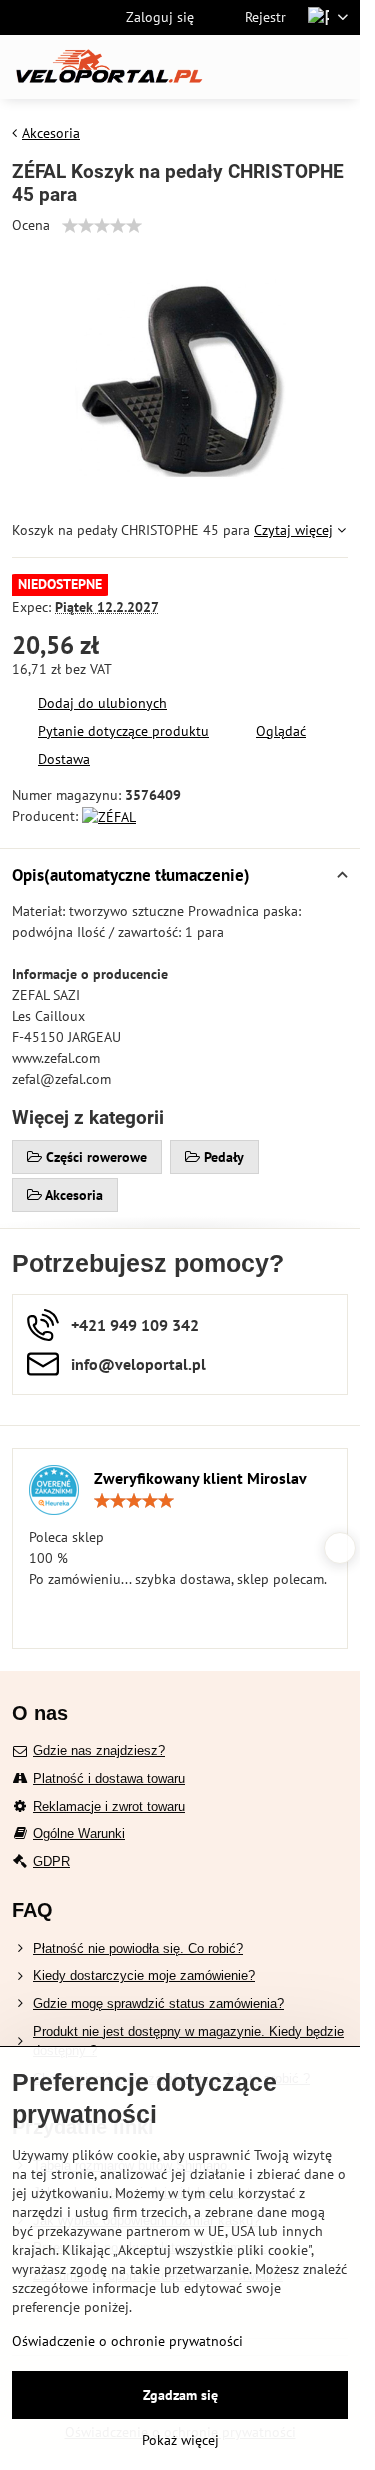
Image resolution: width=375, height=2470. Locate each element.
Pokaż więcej (180, 2440)
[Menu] (336, 67)
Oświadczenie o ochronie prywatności (127, 2341)
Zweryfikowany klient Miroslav (200, 1478)
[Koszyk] (288, 67)
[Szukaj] (240, 67)
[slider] (102, 226)
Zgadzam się (180, 2395)
